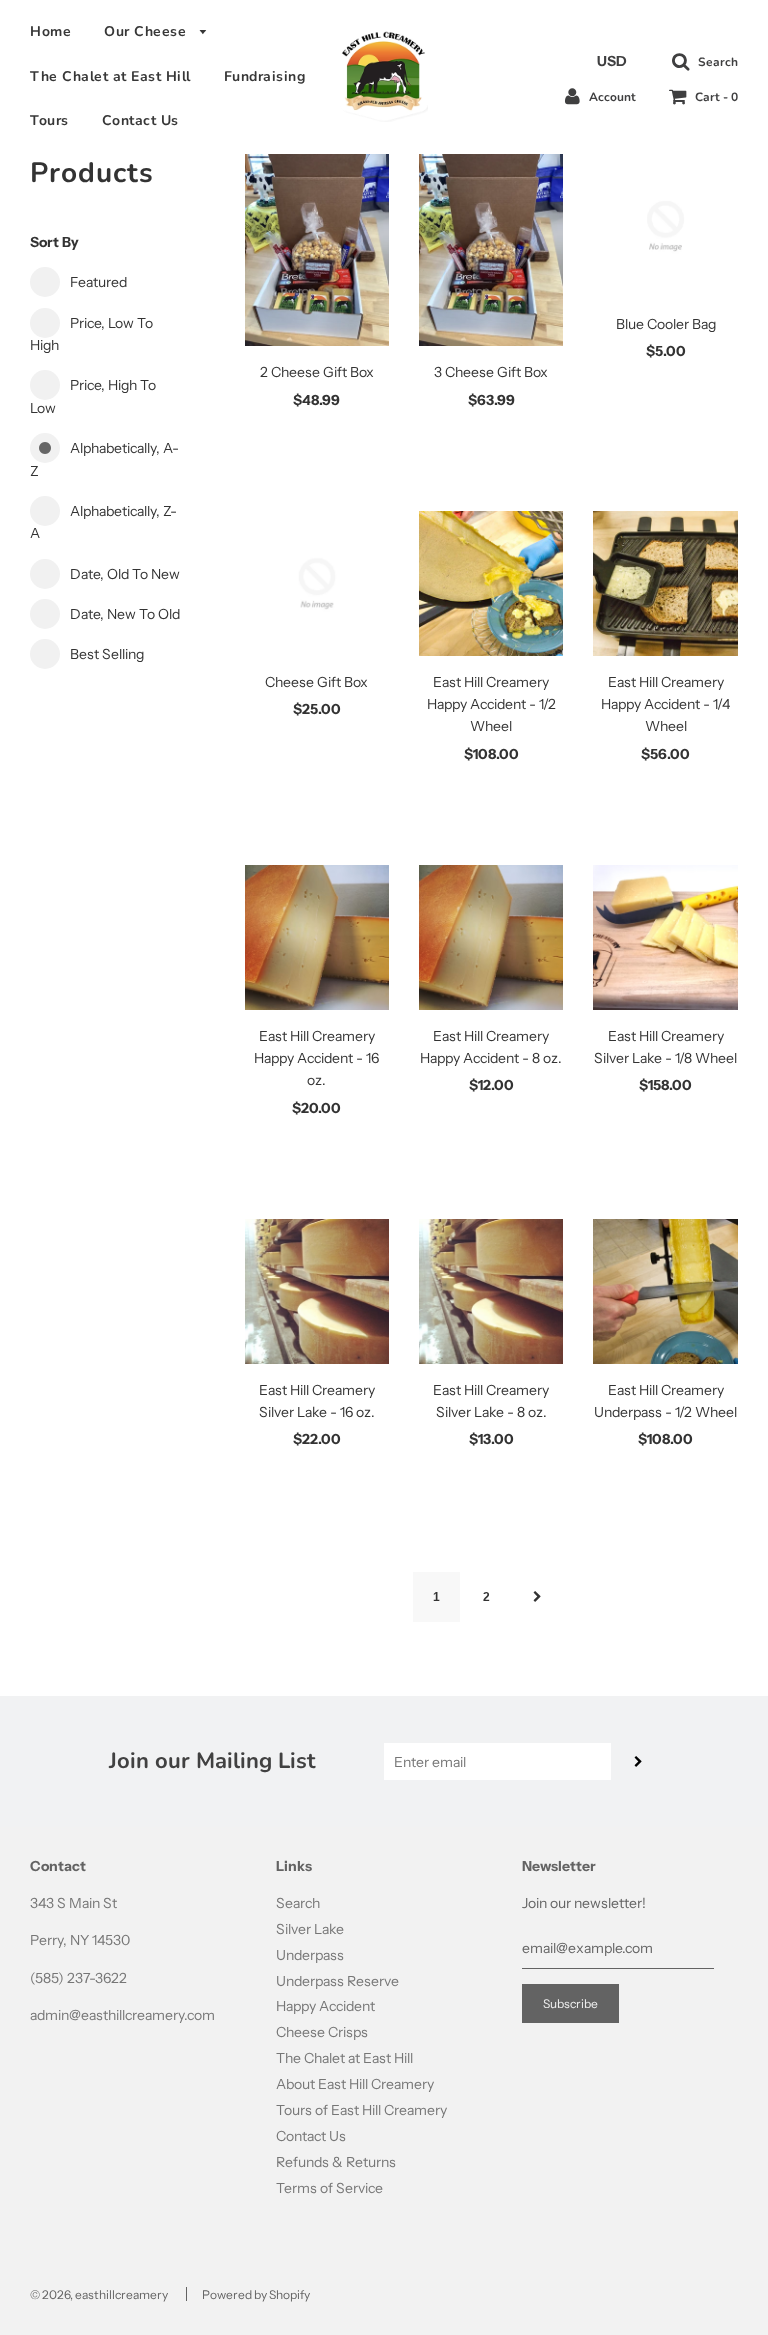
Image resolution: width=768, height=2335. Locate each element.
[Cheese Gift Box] (317, 583)
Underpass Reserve (337, 1981)
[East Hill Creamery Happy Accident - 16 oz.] (317, 937)
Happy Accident (325, 2006)
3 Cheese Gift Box (491, 372)
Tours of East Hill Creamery (361, 2110)
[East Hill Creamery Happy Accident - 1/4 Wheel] (665, 583)
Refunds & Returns (336, 2162)
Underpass (310, 1955)
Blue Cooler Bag (666, 324)
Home (50, 31)
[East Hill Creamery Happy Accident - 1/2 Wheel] (491, 583)
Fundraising (265, 76)
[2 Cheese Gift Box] (317, 250)
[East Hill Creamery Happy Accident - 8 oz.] (491, 937)
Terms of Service (329, 2188)
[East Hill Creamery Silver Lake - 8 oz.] (491, 1291)
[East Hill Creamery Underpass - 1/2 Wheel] (665, 1291)
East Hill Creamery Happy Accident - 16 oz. (316, 1058)
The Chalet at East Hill (110, 76)
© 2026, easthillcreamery (99, 2294)
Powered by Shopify (256, 2294)
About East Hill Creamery (355, 2084)
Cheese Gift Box (316, 682)
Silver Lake (310, 1929)
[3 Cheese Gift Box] (491, 250)
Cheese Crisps (322, 2032)
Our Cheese (147, 31)
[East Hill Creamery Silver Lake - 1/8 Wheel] (665, 937)
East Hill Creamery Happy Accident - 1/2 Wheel (491, 704)
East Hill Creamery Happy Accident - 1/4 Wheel (665, 704)
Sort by (54, 242)
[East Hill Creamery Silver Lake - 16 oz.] (317, 1291)
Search (298, 1903)
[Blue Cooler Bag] (665, 226)
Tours (49, 120)
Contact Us (140, 120)
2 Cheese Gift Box (317, 372)
